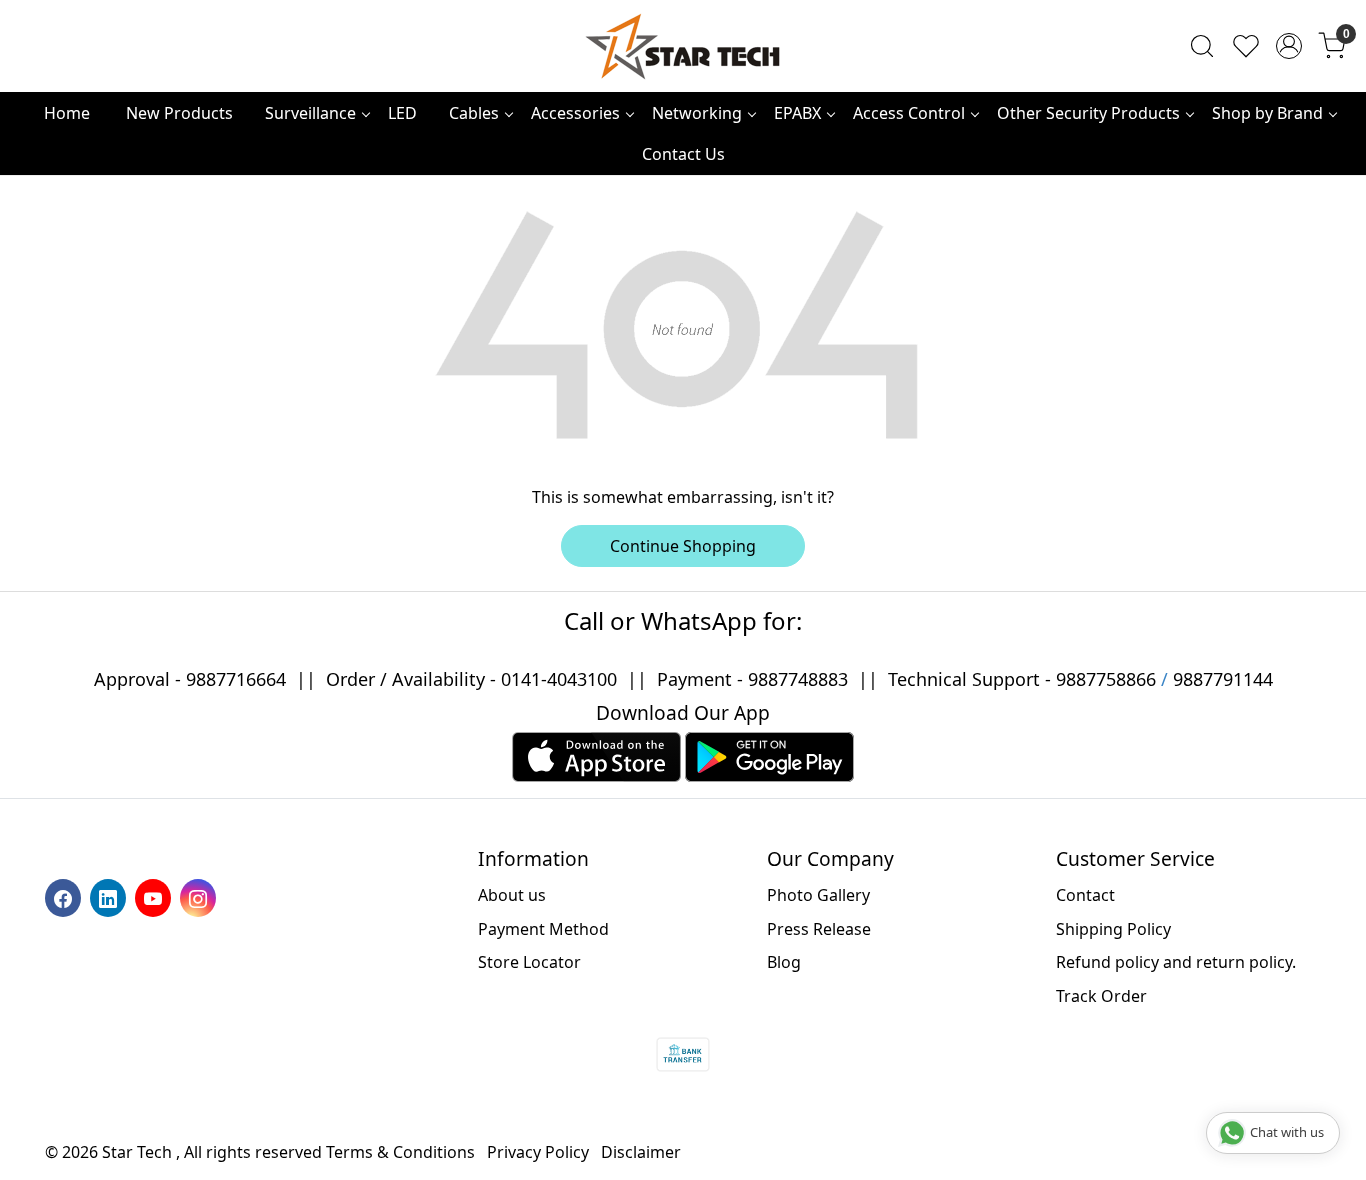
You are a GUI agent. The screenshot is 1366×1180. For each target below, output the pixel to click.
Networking (697, 113)
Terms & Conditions (400, 1152)
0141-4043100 (559, 679)
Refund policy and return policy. (1176, 962)
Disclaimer (641, 1152)
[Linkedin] (110, 897)
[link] (1202, 46)
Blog (784, 962)
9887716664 (236, 679)
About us (512, 895)
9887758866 (1106, 679)
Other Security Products (1088, 113)
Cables (474, 113)
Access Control (909, 113)
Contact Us (683, 154)
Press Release (819, 929)
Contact (1085, 895)
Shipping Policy (1113, 929)
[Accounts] (1289, 46)
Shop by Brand (1267, 113)
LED (402, 113)
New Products (179, 113)
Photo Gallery (818, 895)
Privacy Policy (538, 1152)
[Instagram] (200, 897)
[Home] (683, 46)
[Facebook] (65, 897)
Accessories (575, 113)
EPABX (797, 113)
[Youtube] (155, 897)
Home (67, 113)
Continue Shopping (683, 546)
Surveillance (310, 113)
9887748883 (798, 679)
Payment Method (543, 929)
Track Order (1101, 996)
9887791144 (1223, 679)
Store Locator (529, 962)
